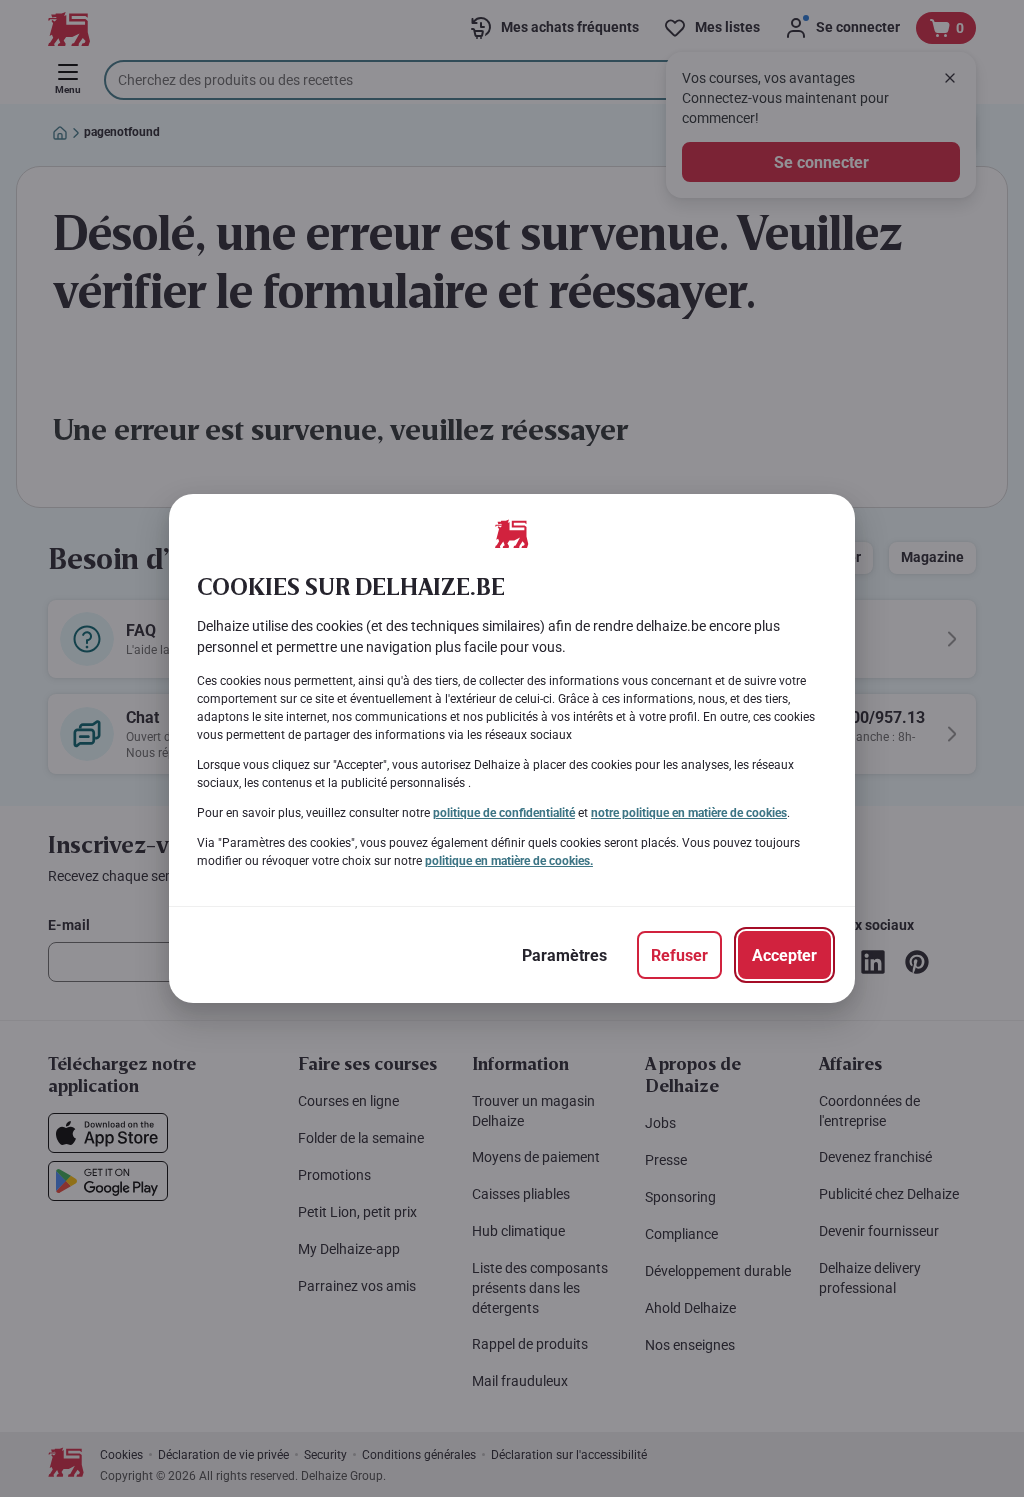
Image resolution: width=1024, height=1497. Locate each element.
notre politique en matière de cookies (689, 813)
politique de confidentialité (504, 813)
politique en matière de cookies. (509, 861)
